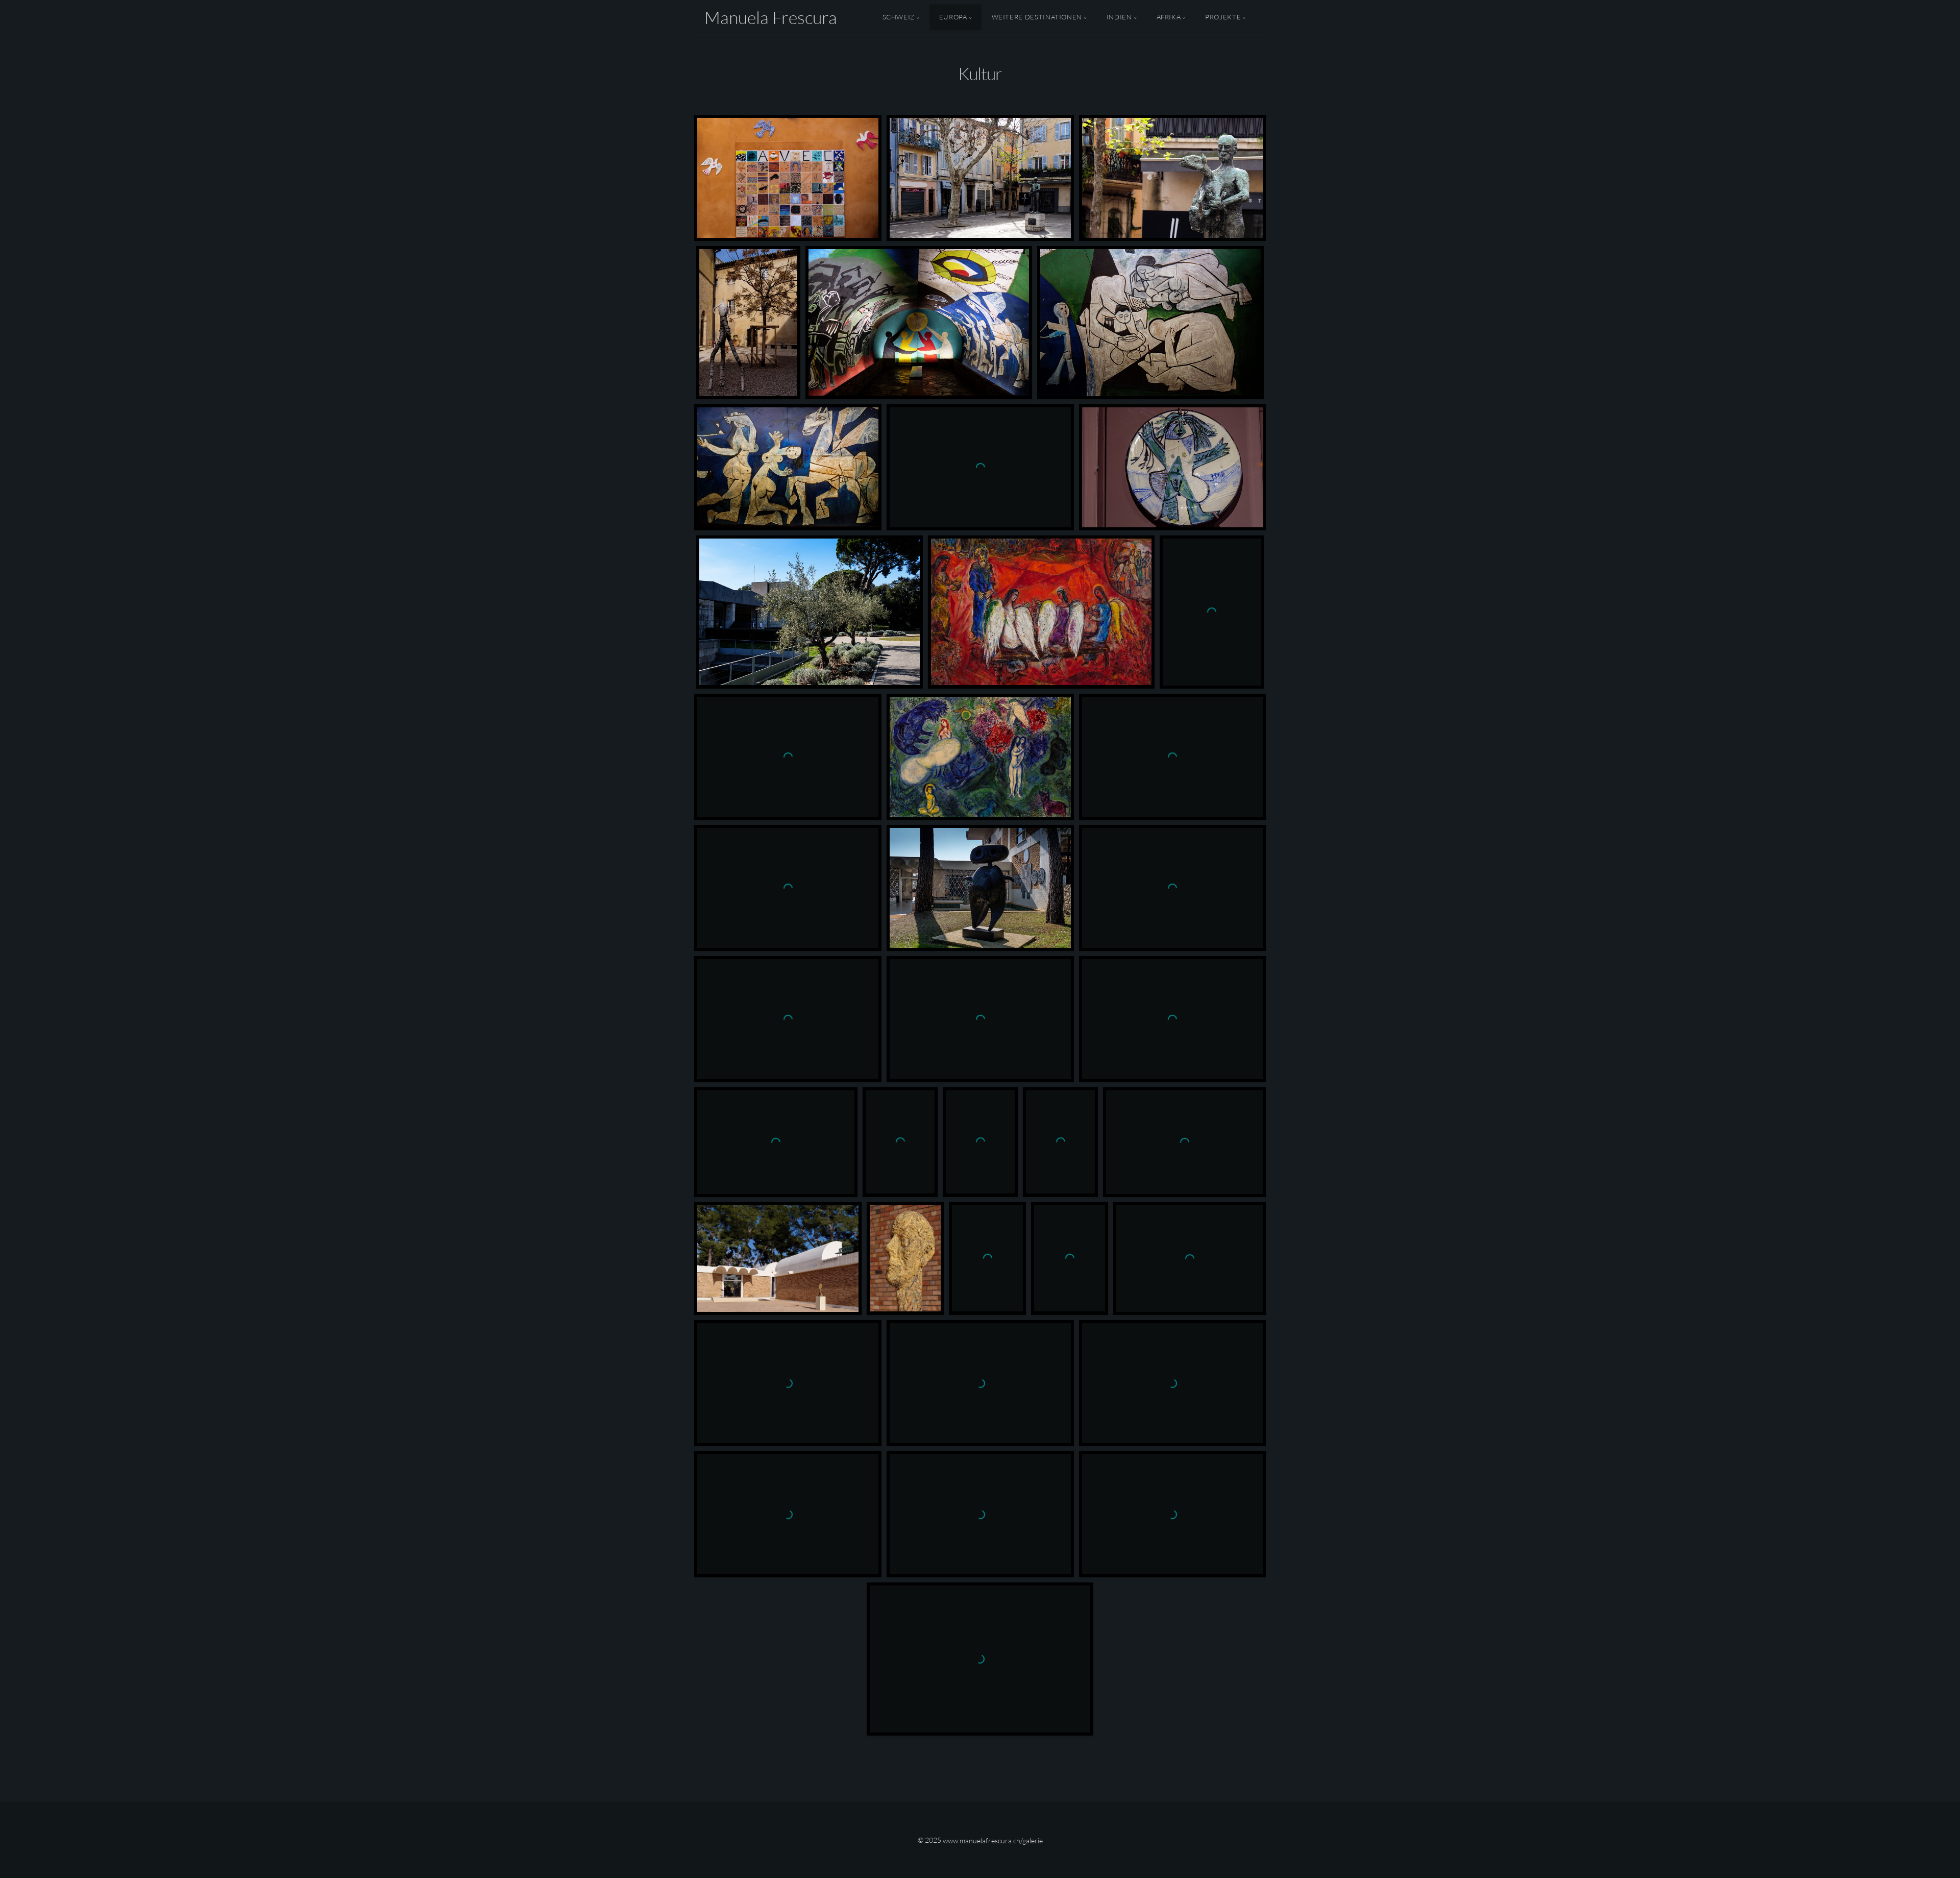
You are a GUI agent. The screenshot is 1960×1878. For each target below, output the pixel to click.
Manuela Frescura (771, 17)
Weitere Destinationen (1037, 17)
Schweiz (899, 17)
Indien (1119, 17)
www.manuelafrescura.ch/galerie (993, 1840)
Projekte (1223, 17)
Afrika (1169, 17)
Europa (953, 17)
